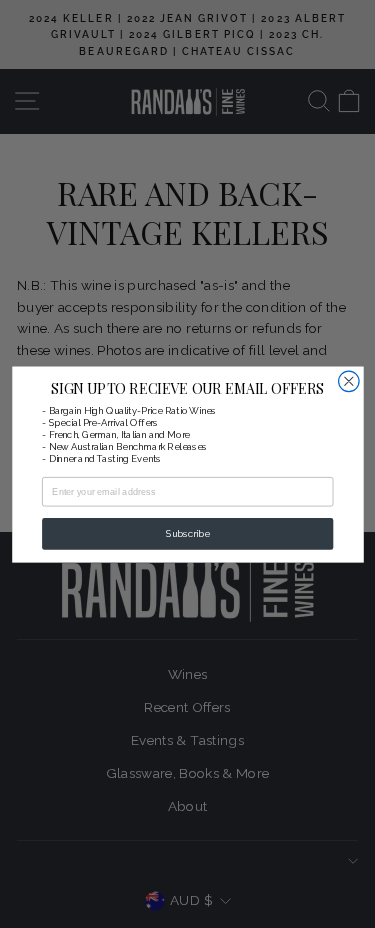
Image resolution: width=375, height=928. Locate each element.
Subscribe (187, 533)
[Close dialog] (348, 381)
